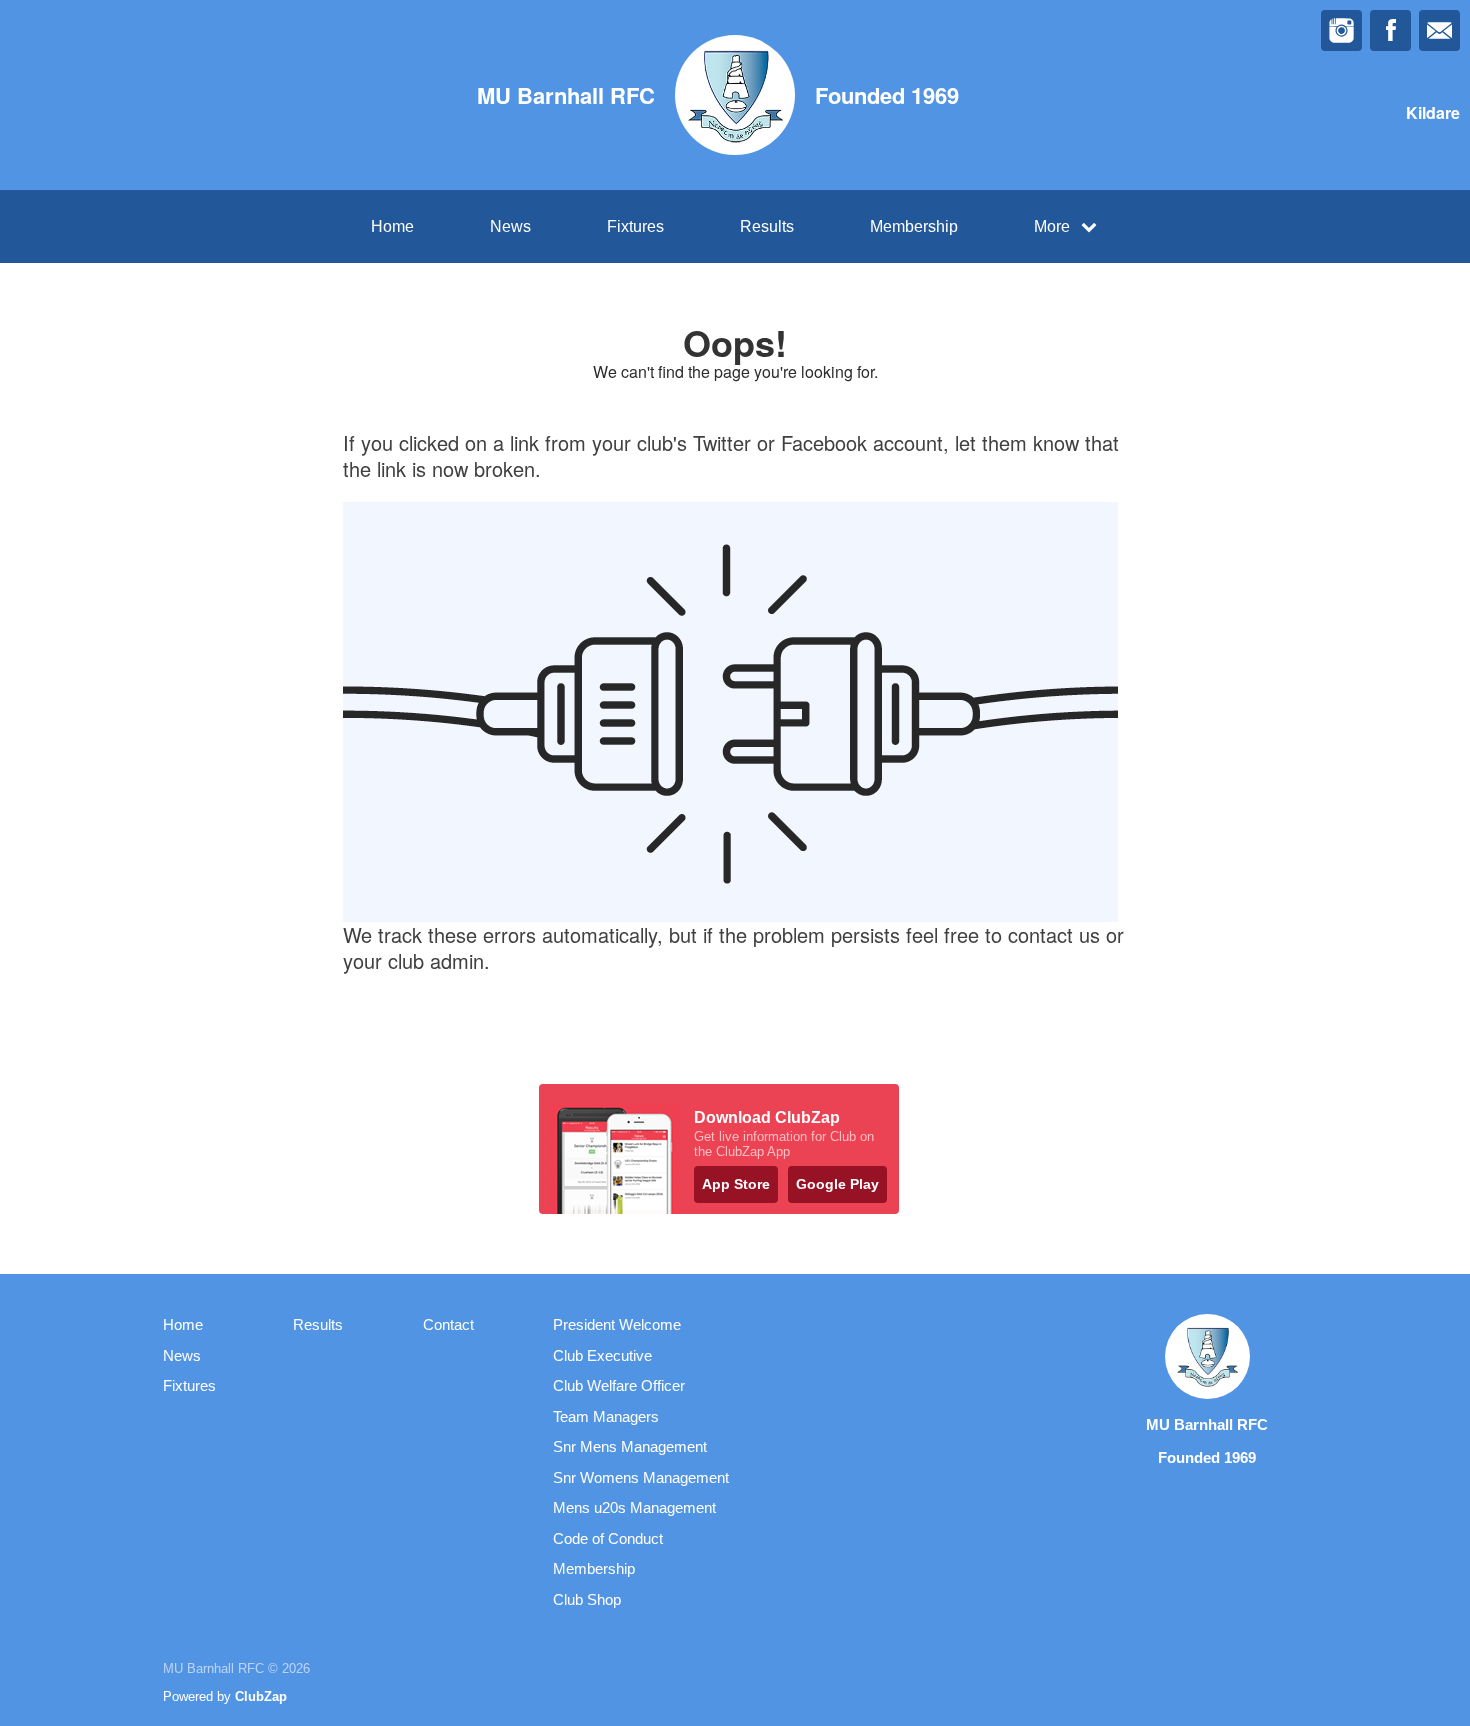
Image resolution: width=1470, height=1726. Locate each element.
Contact (448, 1324)
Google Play (837, 1184)
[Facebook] (1390, 30)
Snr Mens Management (630, 1446)
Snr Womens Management (641, 1477)
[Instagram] (1341, 30)
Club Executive (602, 1355)
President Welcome (617, 1324)
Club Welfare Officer (619, 1385)
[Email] (1439, 30)
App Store (736, 1184)
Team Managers (606, 1416)
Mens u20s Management (634, 1507)
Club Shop (587, 1599)
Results (767, 226)
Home (392, 226)
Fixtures (635, 226)
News (510, 226)
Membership (914, 226)
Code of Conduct (608, 1538)
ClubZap (261, 1696)
